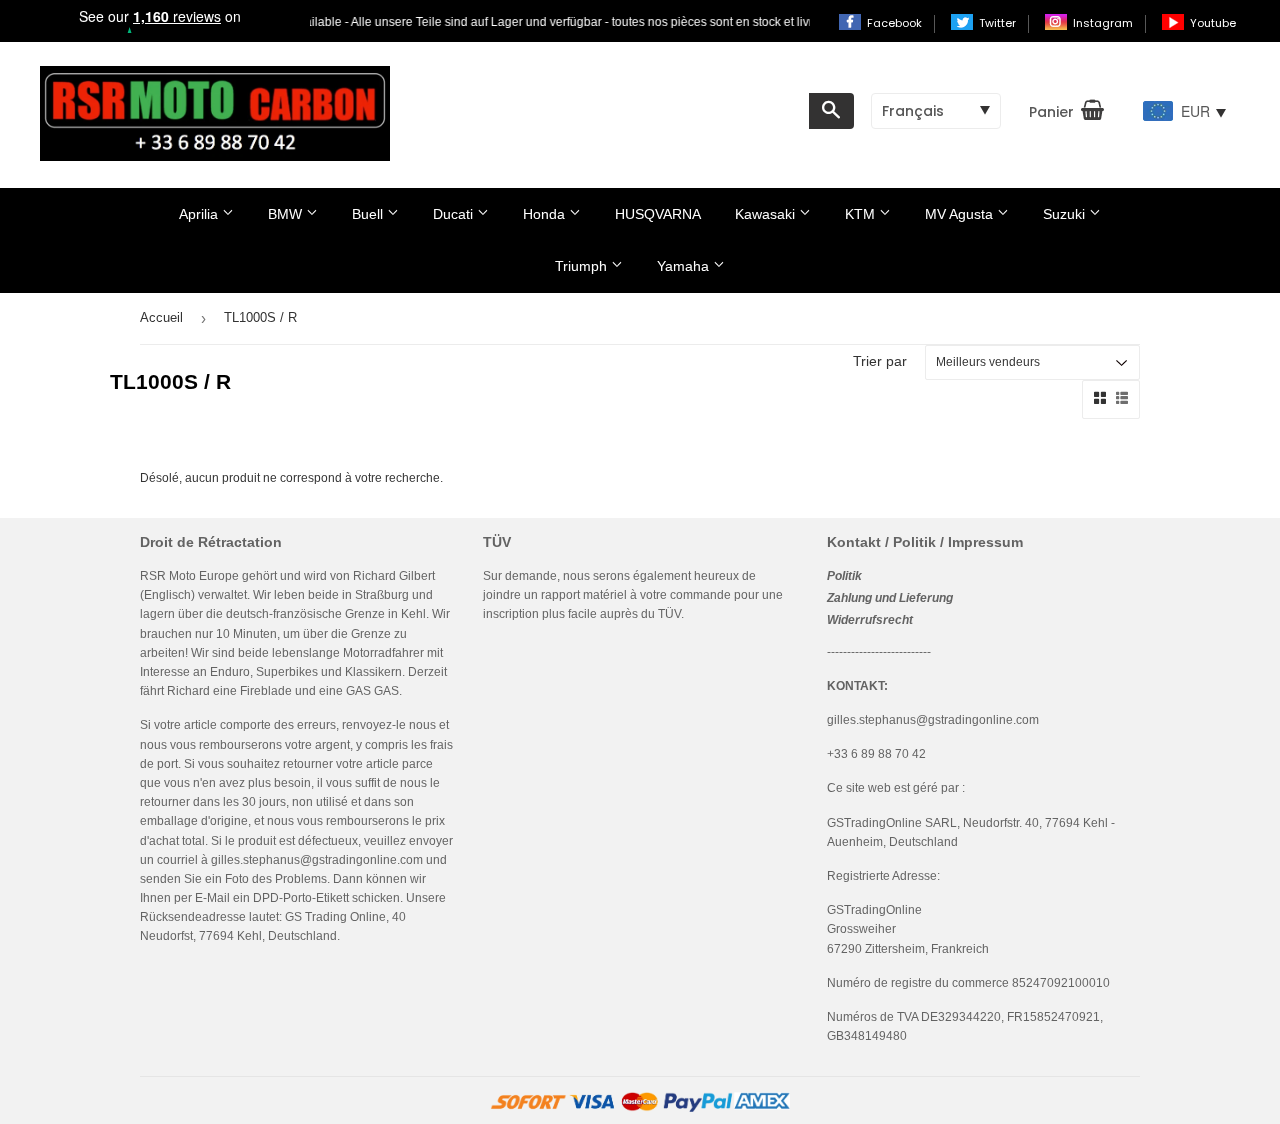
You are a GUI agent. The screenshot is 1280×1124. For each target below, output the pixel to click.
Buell (369, 214)
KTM (862, 214)
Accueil (161, 317)
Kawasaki (767, 214)
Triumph (583, 266)
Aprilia (200, 214)
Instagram (1104, 23)
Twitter (999, 23)
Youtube (1213, 23)
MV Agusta (961, 214)
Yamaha (685, 266)
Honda (546, 214)
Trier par (880, 361)
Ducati (455, 214)
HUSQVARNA (658, 214)
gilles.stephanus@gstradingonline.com (317, 860)
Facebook (896, 23)
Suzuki (1066, 214)
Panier (1051, 112)
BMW (287, 214)
